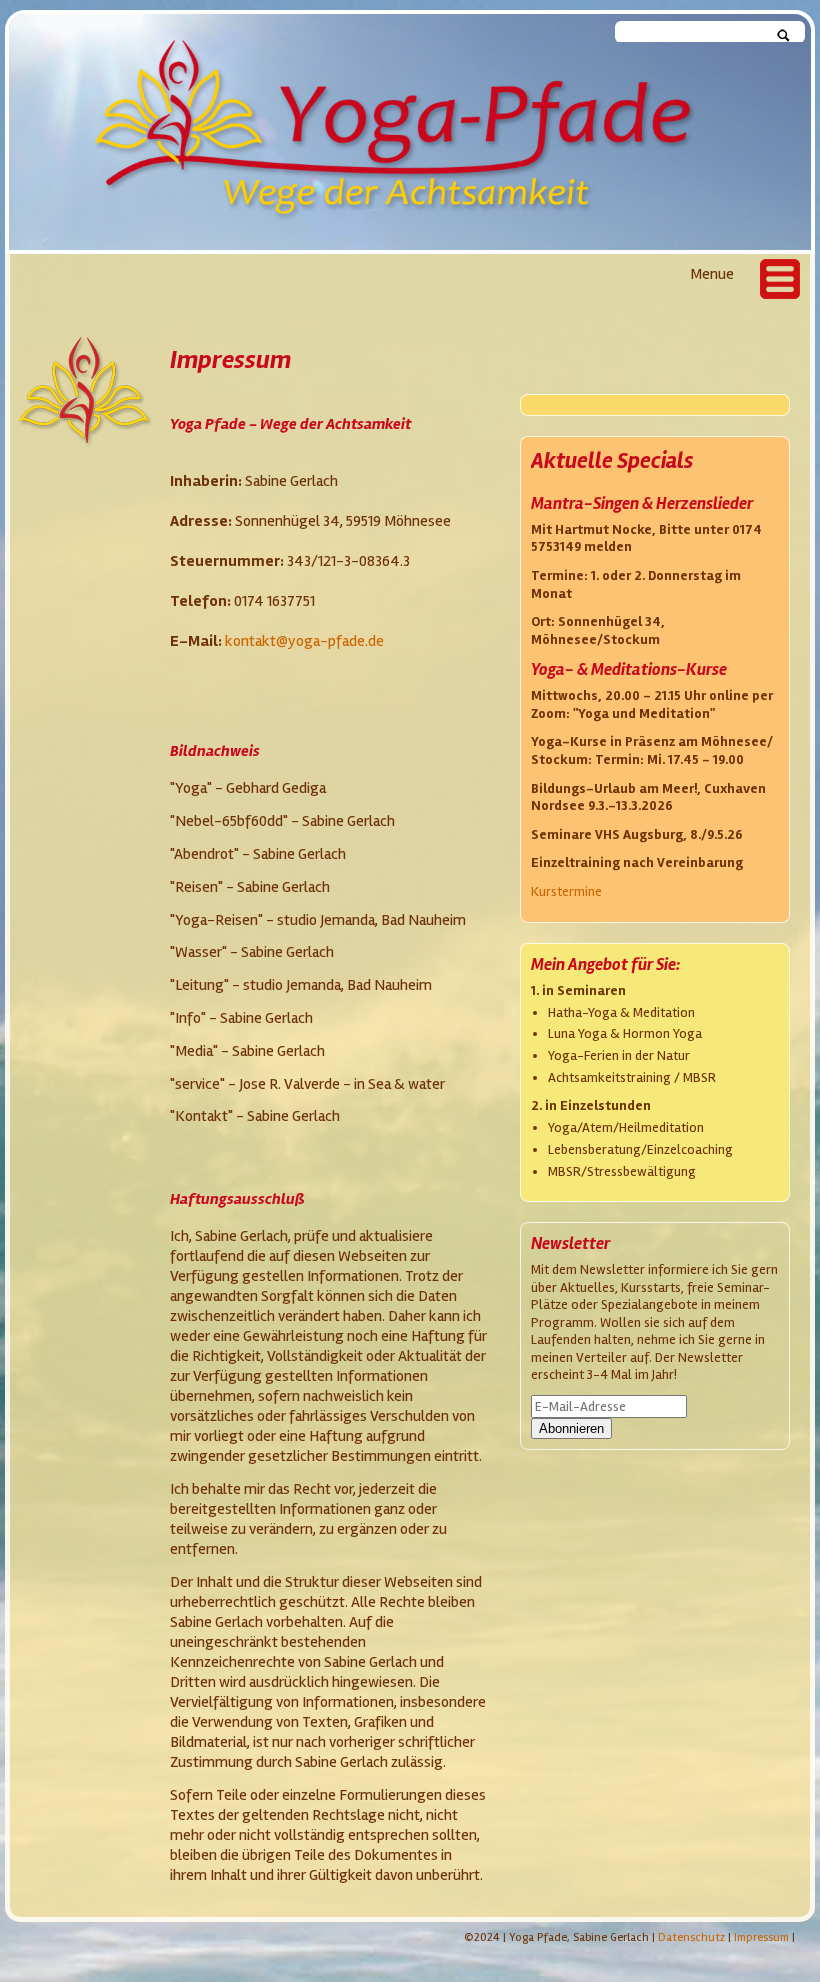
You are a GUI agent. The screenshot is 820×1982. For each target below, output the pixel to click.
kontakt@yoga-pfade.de (304, 641)
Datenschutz (691, 1937)
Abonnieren (571, 1428)
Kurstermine (566, 891)
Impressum (761, 1937)
